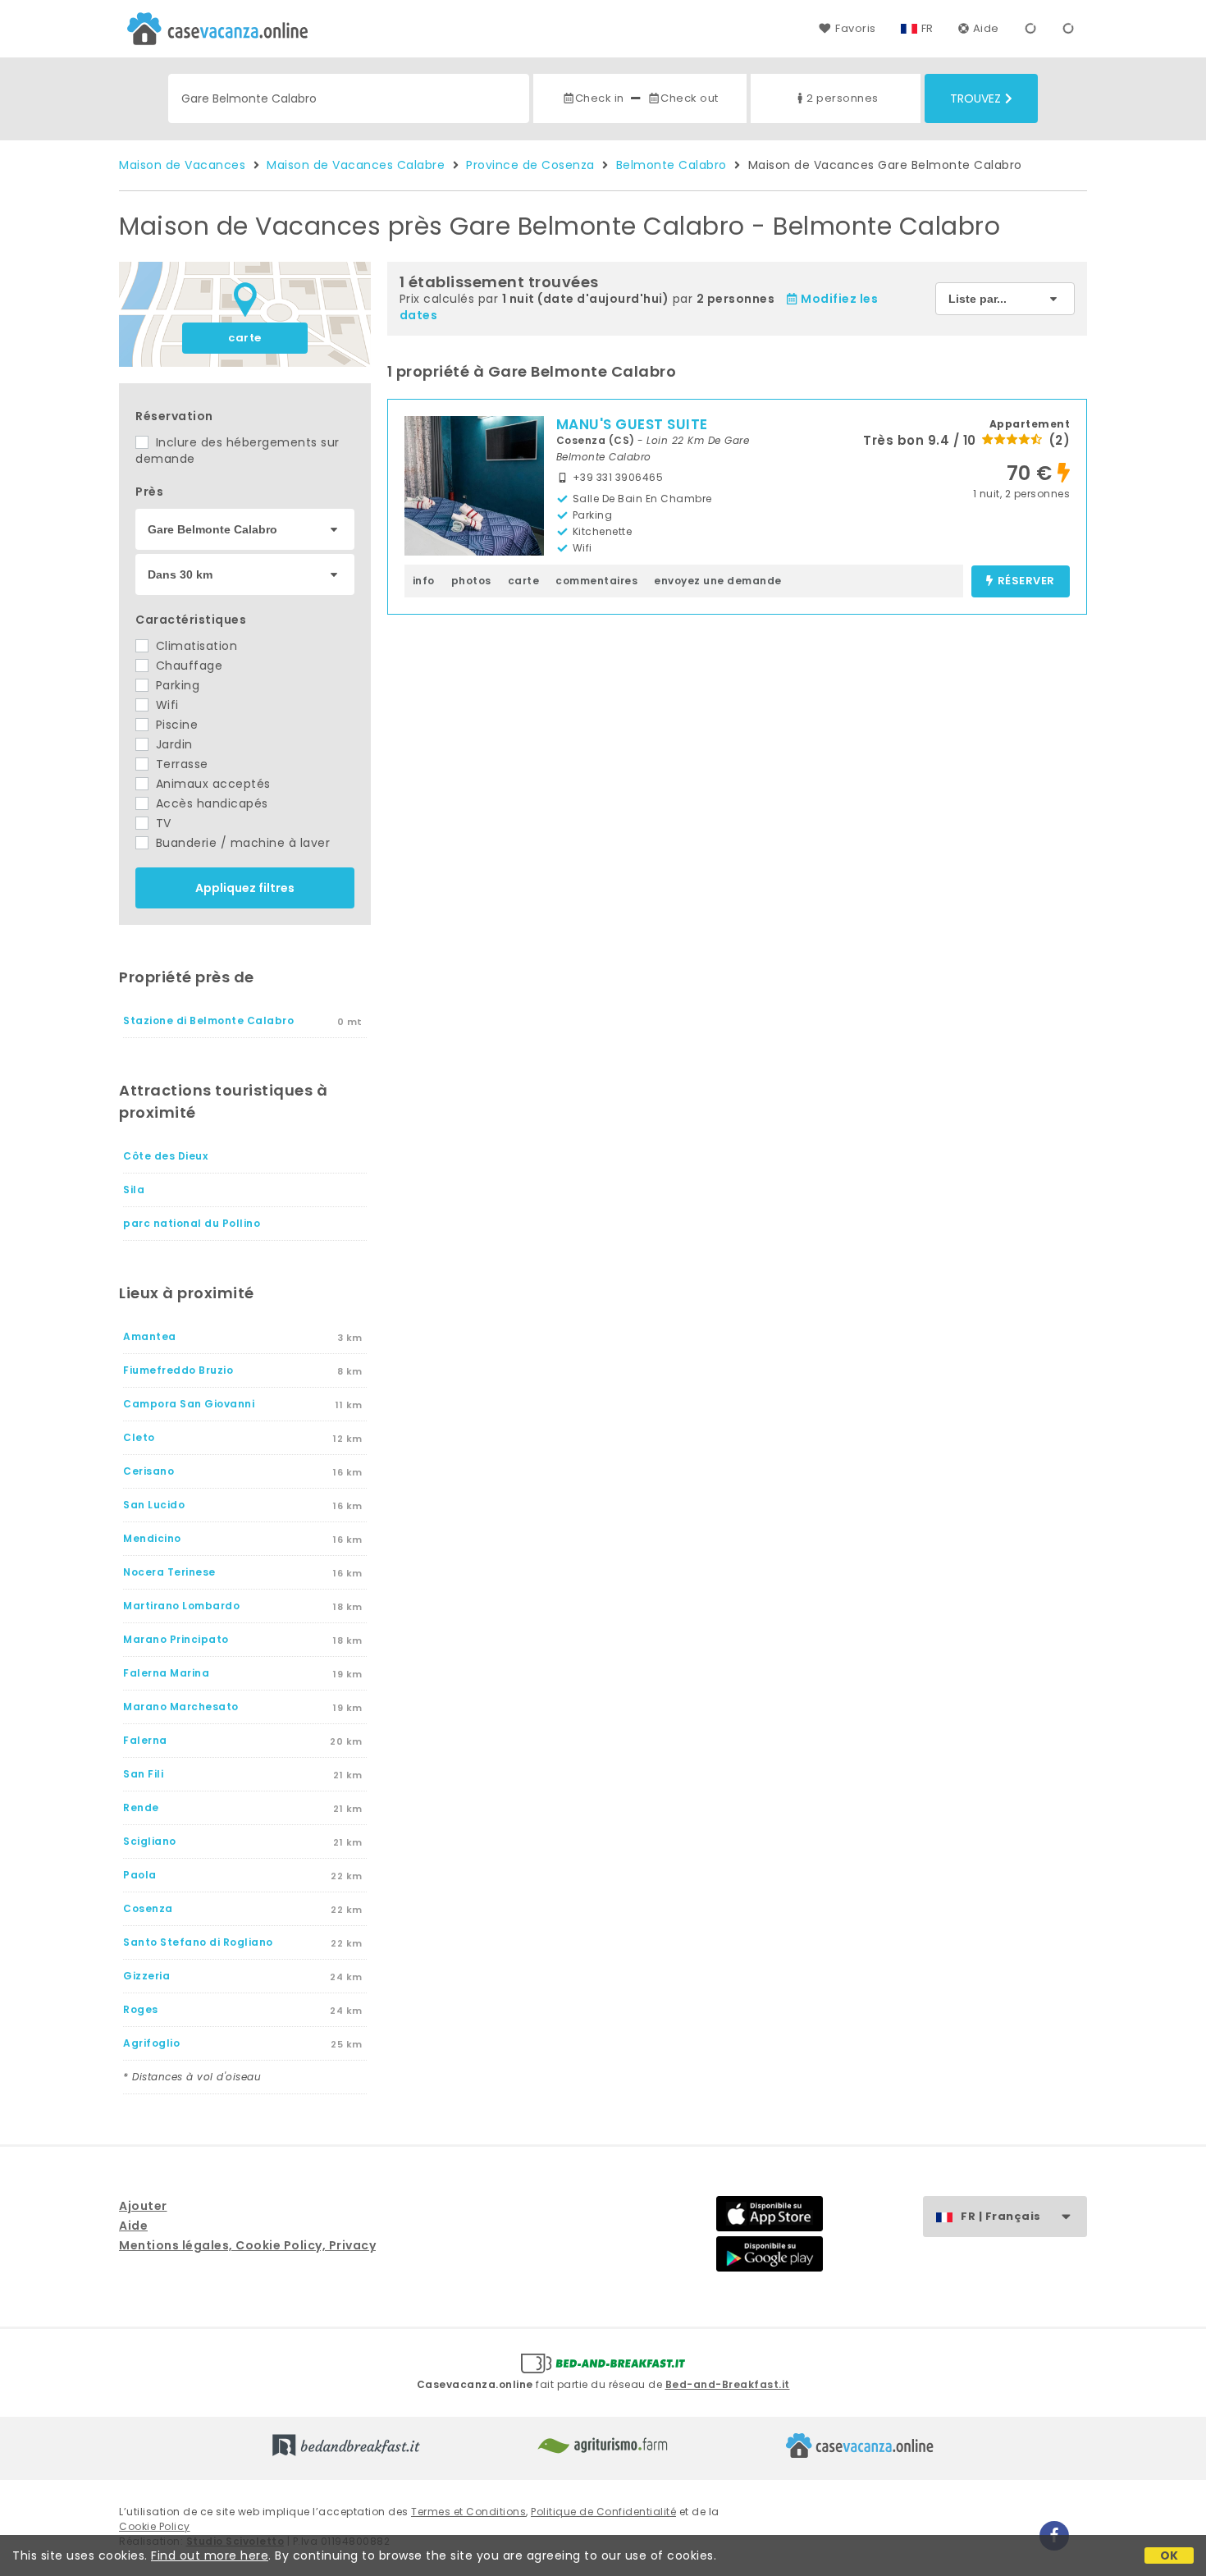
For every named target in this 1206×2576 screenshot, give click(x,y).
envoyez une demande (718, 581)
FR (927, 28)
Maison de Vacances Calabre (356, 165)
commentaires (596, 581)
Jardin (172, 744)
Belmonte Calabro (672, 165)
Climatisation (194, 646)
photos (471, 581)
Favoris (855, 28)
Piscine (175, 725)
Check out (690, 98)
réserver (1026, 581)
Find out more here (210, 2555)
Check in (600, 98)
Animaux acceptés (211, 784)
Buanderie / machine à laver (241, 843)
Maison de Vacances (182, 165)
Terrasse (180, 764)
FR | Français (1001, 2216)
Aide (986, 28)
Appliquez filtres (245, 888)
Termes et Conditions (468, 2512)
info (424, 581)
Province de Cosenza (530, 165)
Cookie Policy (155, 2526)
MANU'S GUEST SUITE (632, 424)
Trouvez (975, 98)
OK (1169, 2555)
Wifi (165, 705)
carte (245, 338)
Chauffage (187, 666)
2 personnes (843, 98)
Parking (176, 685)
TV (162, 823)
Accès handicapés (210, 803)
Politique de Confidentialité (603, 2512)
